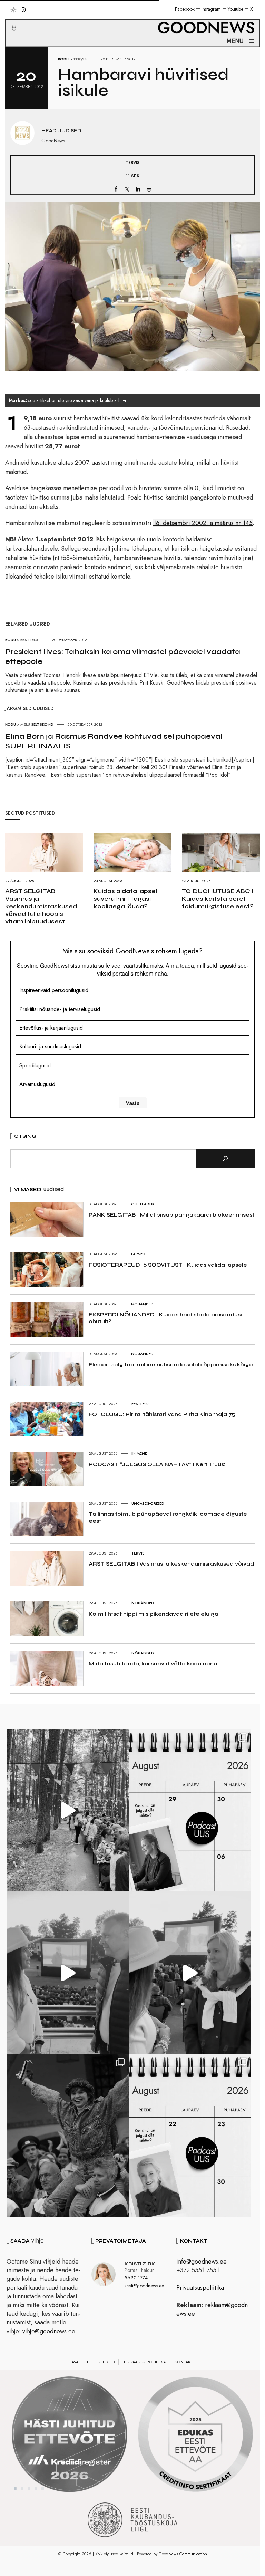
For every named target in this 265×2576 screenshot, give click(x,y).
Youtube (235, 9)
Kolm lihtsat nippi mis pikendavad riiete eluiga (154, 1614)
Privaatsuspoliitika (200, 2288)
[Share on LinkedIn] (138, 189)
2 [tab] (22, 2489)
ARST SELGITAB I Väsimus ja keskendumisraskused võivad (171, 1564)
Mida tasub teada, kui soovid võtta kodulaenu (153, 1663)
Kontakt (184, 2362)
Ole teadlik (143, 1204)
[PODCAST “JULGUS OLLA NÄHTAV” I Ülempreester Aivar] (190, 2135)
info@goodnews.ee (202, 2262)
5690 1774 (136, 2278)
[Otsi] (225, 1159)
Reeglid (106, 2362)
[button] (10, 20)
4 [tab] (36, 2489)
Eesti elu (140, 1404)
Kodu (63, 59)
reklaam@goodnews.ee (212, 2309)
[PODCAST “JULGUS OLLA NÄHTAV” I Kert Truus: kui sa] (190, 1810)
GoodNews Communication (183, 2554)
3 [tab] (29, 2489)
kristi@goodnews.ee (144, 2286)
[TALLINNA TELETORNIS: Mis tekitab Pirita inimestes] (68, 1973)
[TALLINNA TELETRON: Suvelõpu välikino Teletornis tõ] (190, 1973)
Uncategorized (148, 1503)
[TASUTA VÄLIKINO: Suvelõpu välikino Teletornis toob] (68, 2135)
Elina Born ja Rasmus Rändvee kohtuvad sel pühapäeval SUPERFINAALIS (114, 741)
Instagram (211, 9)
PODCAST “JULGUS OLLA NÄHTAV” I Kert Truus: (157, 1464)
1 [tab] (15, 2489)
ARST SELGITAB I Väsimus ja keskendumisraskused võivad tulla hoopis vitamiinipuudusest (41, 906)
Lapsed (138, 1254)
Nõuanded (142, 1304)
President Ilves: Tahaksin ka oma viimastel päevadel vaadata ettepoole (123, 657)
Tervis (80, 59)
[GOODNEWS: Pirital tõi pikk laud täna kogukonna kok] (68, 1810)
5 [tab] (43, 2489)
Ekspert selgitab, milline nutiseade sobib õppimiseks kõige (171, 1364)
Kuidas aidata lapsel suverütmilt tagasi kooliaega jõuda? (125, 899)
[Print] (149, 189)
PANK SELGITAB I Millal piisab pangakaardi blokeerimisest (171, 1215)
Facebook (185, 9)
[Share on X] (127, 189)
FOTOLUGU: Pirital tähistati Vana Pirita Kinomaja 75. (163, 1414)
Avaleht (80, 2362)
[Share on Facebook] (116, 189)
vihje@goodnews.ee (49, 2331)
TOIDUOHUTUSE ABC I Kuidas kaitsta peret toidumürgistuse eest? (218, 899)
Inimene (139, 1453)
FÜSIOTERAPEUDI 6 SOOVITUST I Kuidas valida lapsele (168, 1265)
